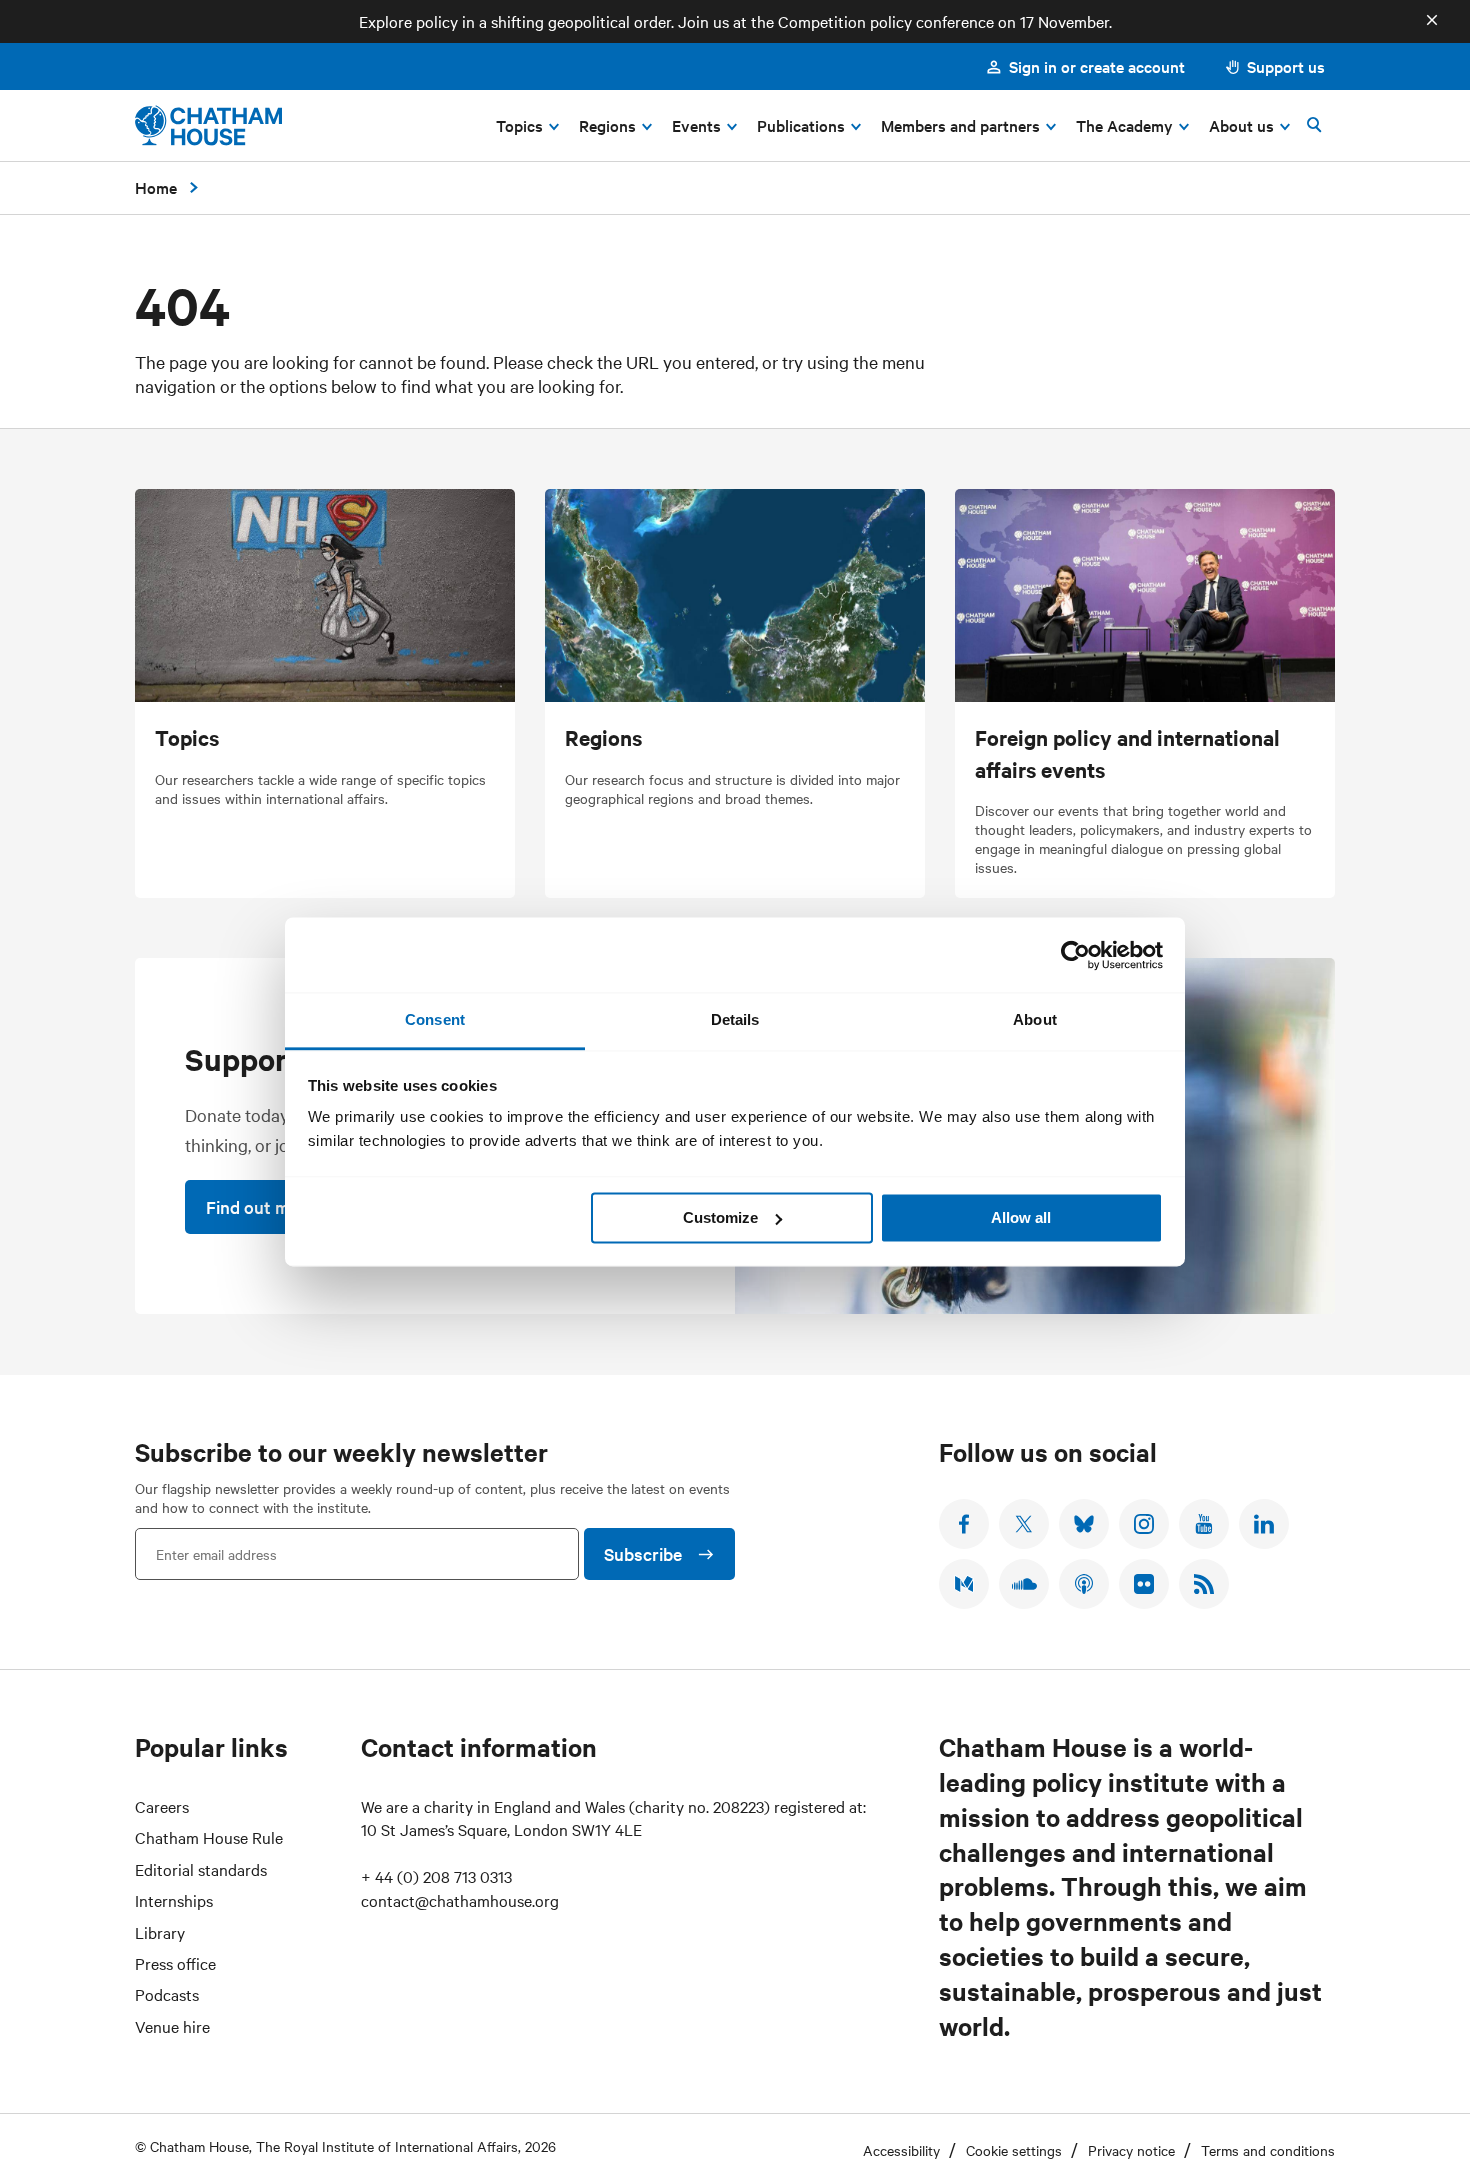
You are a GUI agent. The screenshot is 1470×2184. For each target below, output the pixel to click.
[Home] (208, 125)
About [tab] (1035, 1019)
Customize (720, 1217)
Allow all (1021, 1217)
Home (156, 187)
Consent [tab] (435, 1019)
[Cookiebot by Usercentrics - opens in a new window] (1075, 955)
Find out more (260, 1206)
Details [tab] (735, 1019)
